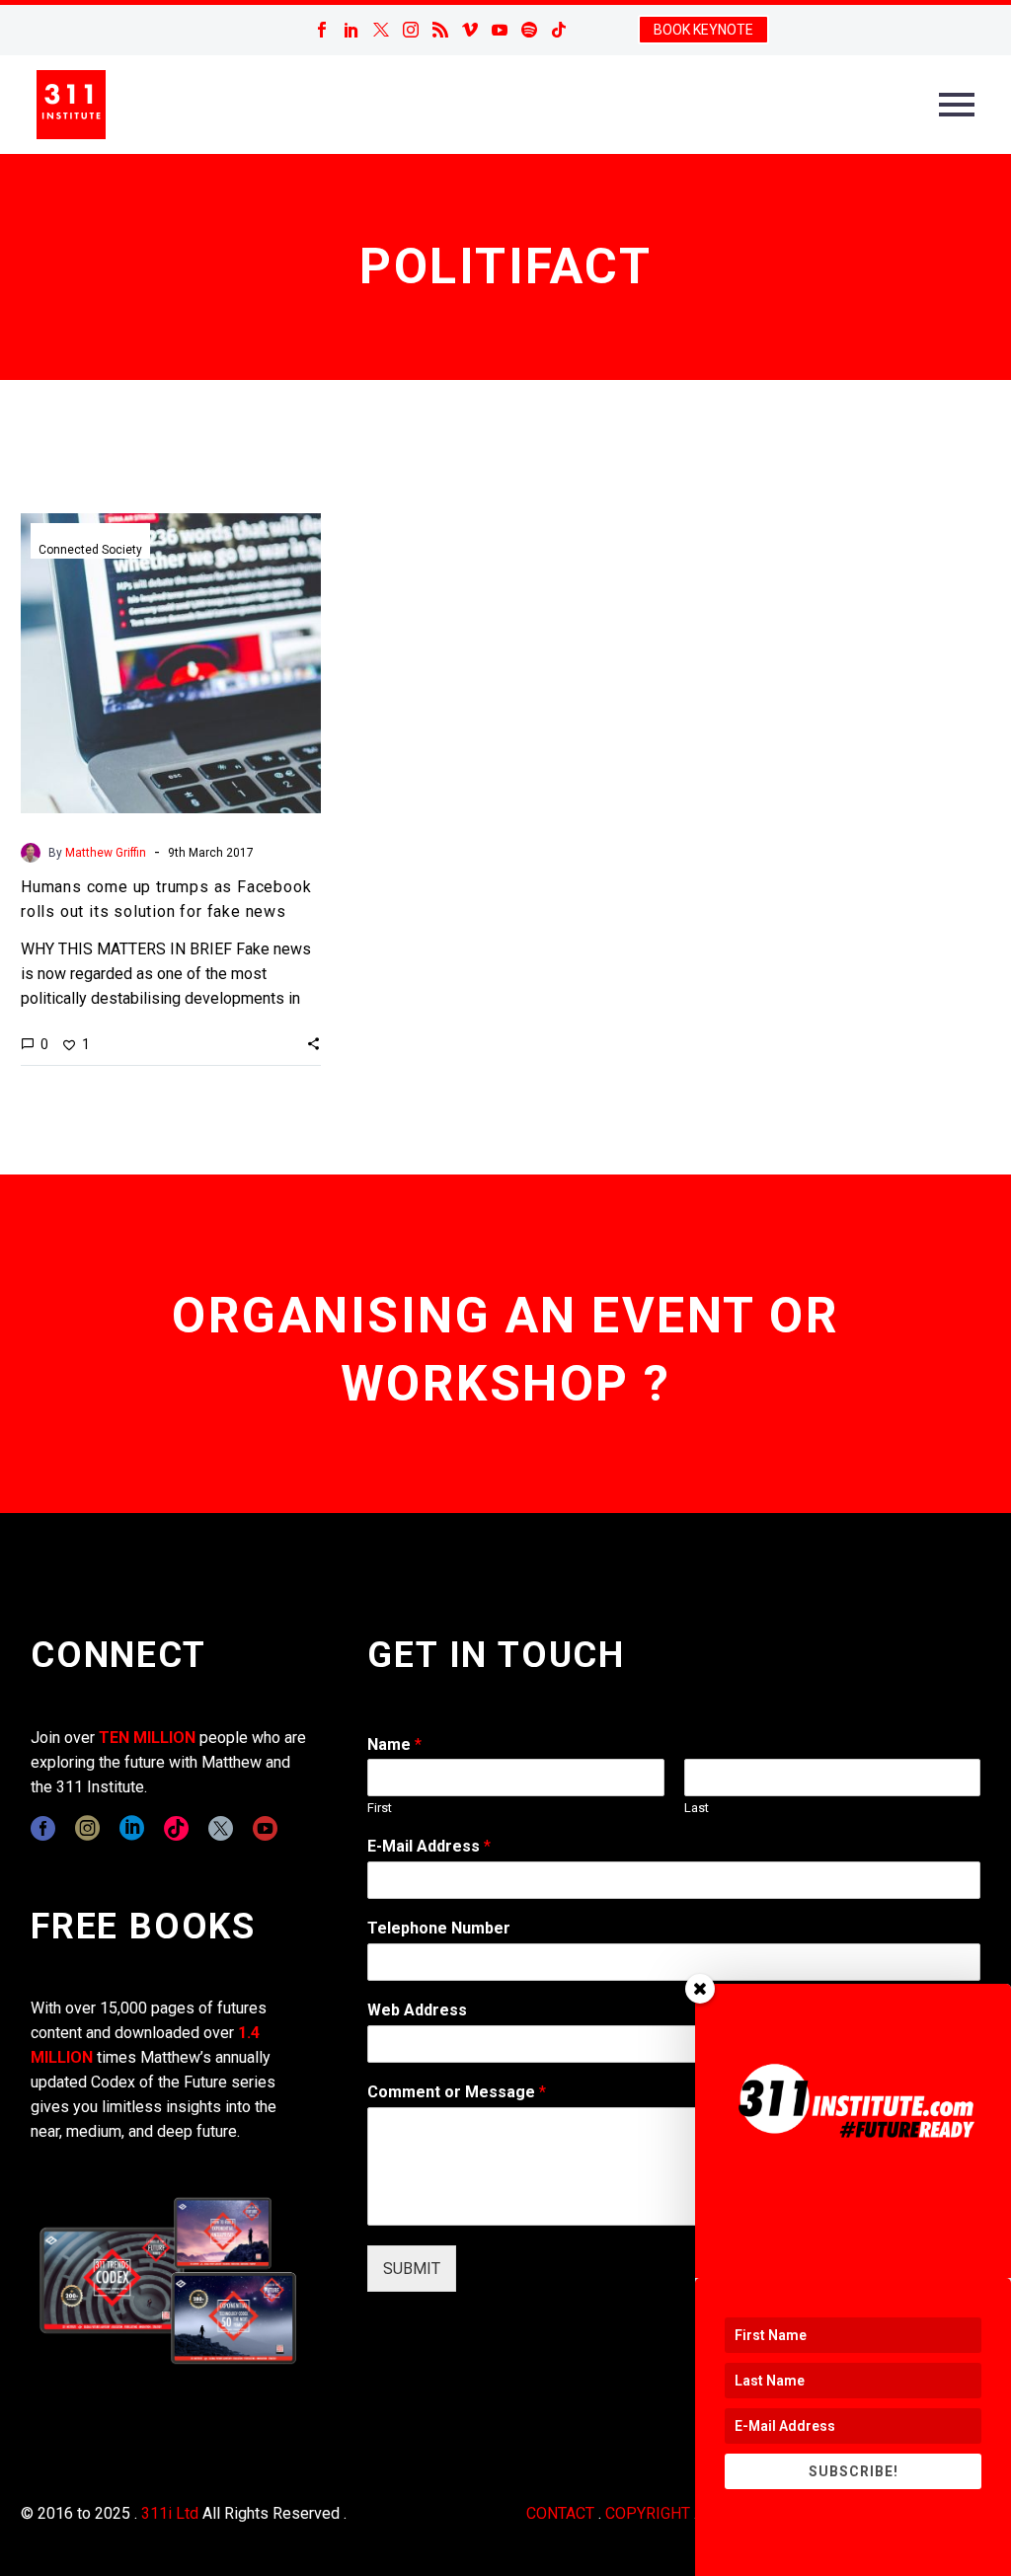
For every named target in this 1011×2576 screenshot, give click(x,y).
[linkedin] (132, 1828)
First (380, 1808)
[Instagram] (411, 30)
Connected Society (90, 550)
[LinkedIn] (351, 30)
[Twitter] (381, 30)
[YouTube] (500, 30)
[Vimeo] (470, 30)
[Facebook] (322, 30)
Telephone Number (439, 1928)
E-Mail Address (429, 1846)
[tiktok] (176, 1828)
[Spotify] (529, 30)
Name (394, 1744)
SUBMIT (412, 2269)
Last (697, 1808)
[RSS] (440, 30)
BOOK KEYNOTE (703, 30)
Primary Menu (957, 105)
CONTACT (560, 2513)
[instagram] (87, 1828)
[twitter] (221, 1828)
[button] (313, 1043)
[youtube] (265, 1828)
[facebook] (43, 1828)
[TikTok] (559, 30)
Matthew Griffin (106, 853)
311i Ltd (170, 2513)
